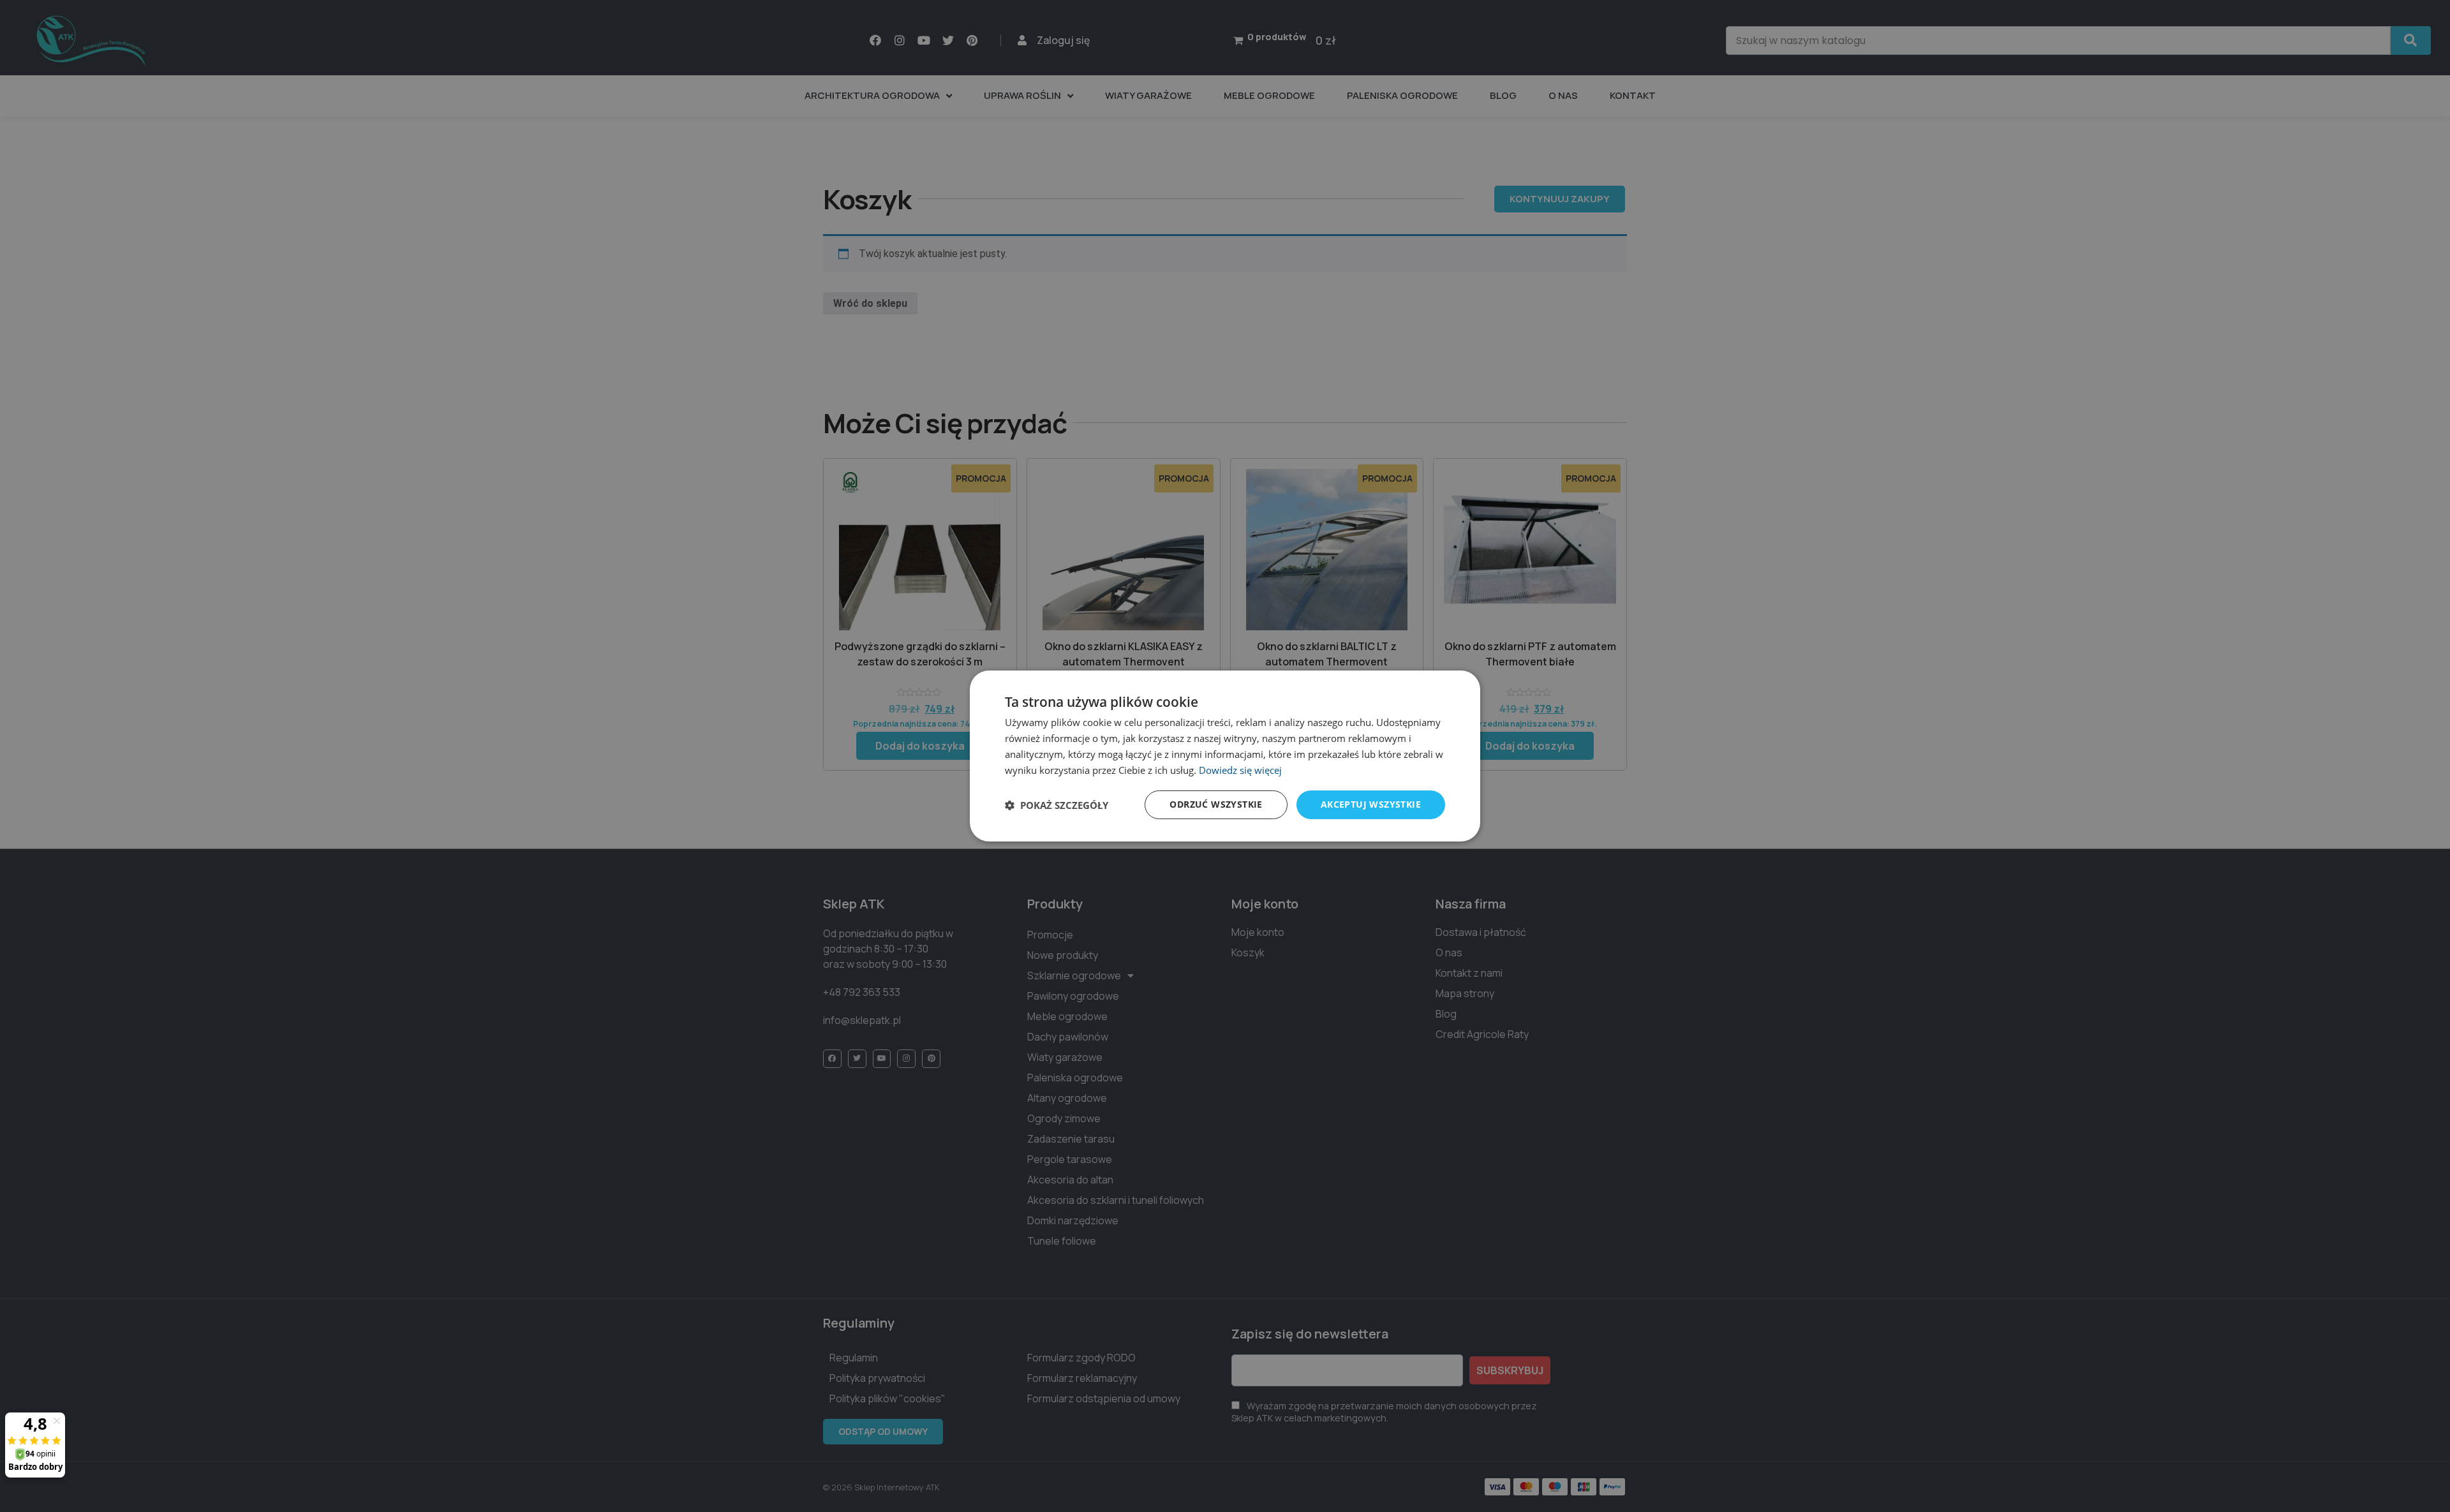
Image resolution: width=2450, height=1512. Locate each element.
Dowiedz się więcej (1240, 770)
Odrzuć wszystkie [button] (1216, 804)
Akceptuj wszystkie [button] (1371, 804)
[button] (1057, 805)
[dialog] (1225, 756)
